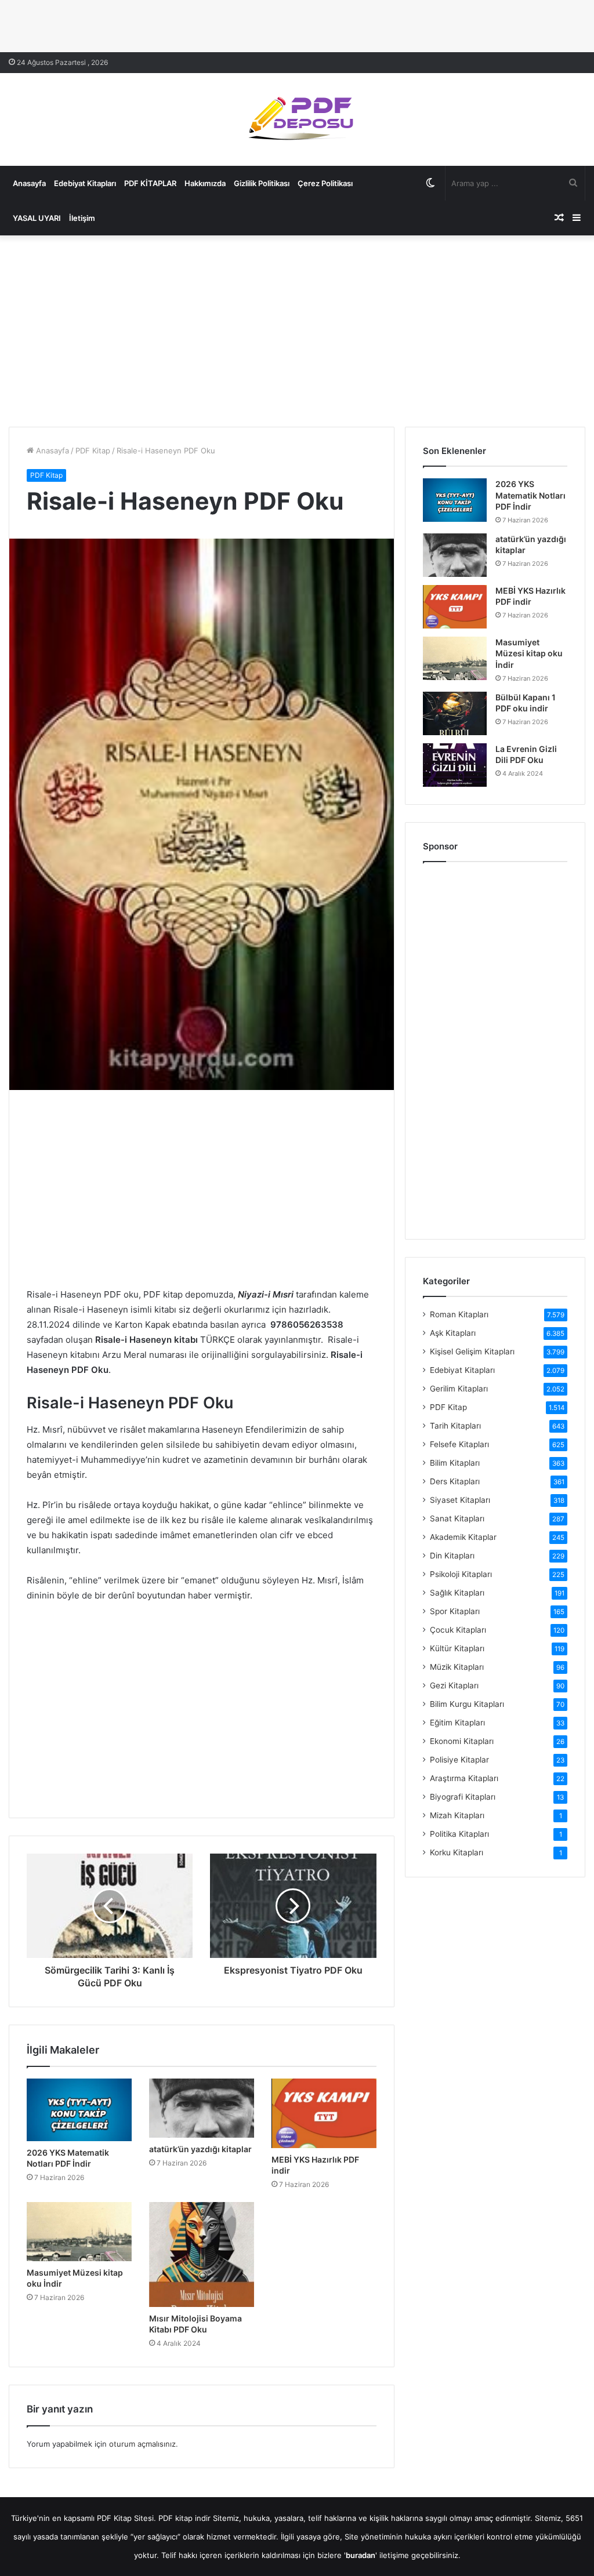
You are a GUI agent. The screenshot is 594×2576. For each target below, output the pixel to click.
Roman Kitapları (459, 1314)
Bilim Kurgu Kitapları (467, 1704)
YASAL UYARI (37, 218)
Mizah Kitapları (457, 1815)
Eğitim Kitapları (457, 1723)
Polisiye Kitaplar (459, 1760)
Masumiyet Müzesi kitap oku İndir (529, 653)
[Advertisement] (297, 328)
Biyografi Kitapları (463, 1797)
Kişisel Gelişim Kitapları (472, 1351)
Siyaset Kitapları (460, 1500)
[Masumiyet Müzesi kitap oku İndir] (79, 2232)
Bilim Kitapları (455, 1463)
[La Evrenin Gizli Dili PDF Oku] (455, 765)
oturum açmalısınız (142, 2444)
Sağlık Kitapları (457, 1593)
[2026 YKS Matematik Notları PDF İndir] (79, 2110)
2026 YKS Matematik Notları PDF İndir (530, 495)
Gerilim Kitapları (459, 1389)
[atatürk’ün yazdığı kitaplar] (202, 2108)
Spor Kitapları (455, 1611)
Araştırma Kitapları (464, 1778)
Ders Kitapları (455, 1481)
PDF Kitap (93, 450)
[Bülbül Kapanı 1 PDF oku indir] (455, 713)
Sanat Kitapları (457, 1518)
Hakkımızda (205, 183)
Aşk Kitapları (453, 1333)
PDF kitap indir (184, 2518)
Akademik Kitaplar (463, 1537)
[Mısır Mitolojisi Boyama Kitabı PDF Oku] (202, 2255)
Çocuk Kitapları (458, 1630)
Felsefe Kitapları (459, 1444)
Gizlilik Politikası (262, 183)
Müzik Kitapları (457, 1667)
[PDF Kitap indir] (297, 119)
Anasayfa (29, 183)
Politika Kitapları (459, 1834)
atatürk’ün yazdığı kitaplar (200, 2149)
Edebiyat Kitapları (85, 183)
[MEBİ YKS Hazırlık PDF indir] (324, 2113)
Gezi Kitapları (454, 1685)
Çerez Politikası (325, 183)
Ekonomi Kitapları (462, 1741)
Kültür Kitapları (457, 1648)
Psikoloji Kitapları (461, 1574)
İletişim (82, 218)
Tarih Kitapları (455, 1426)
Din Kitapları (452, 1556)
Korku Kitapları (457, 1852)
